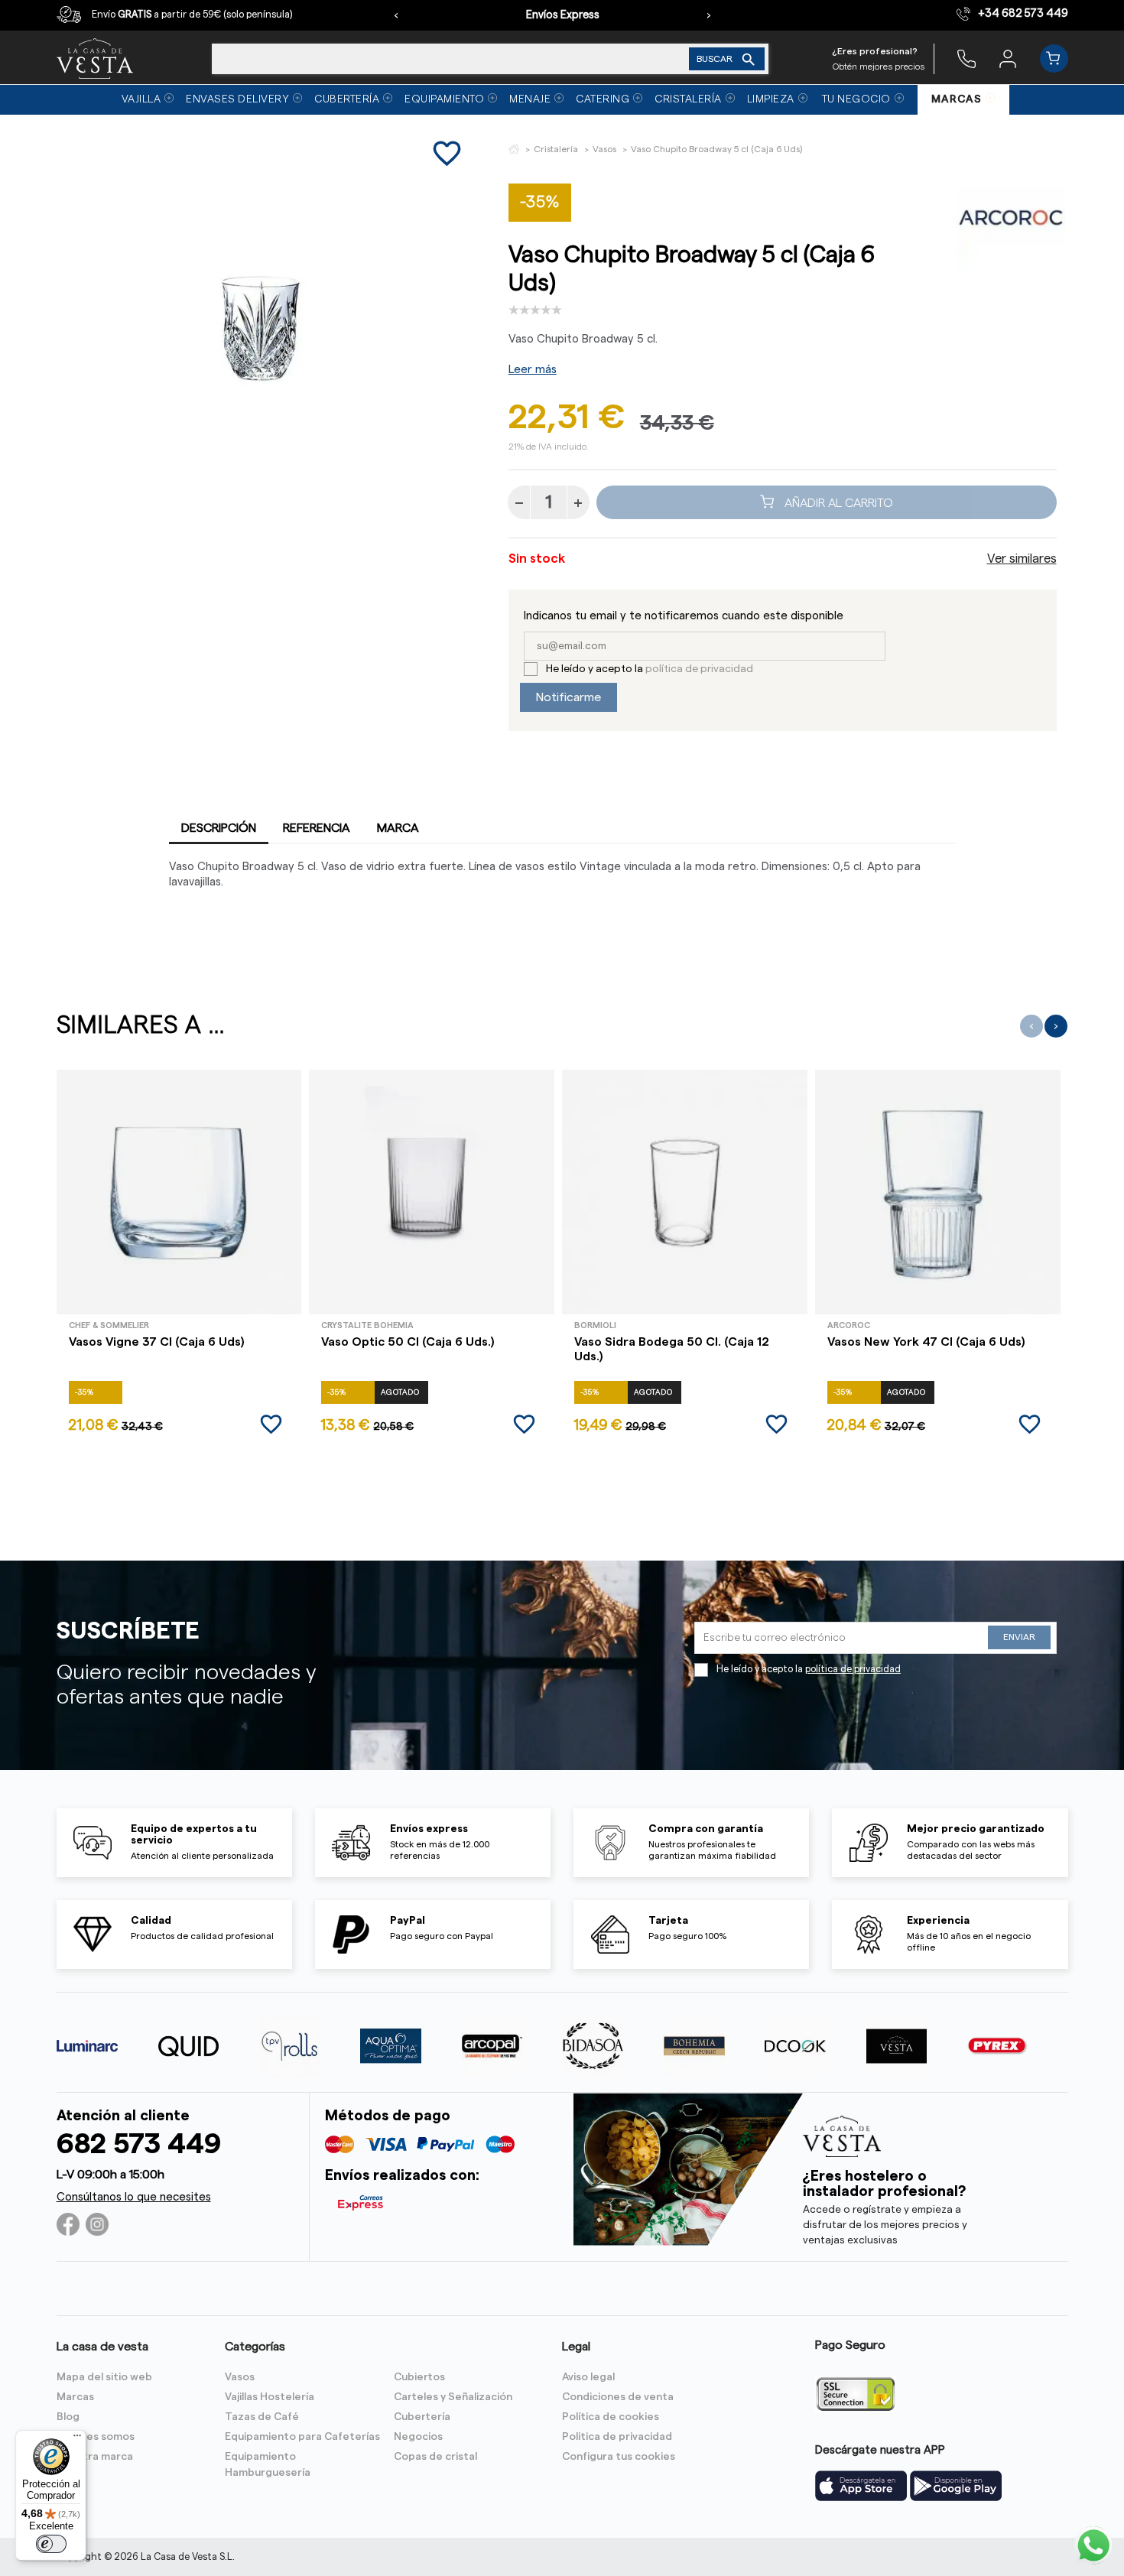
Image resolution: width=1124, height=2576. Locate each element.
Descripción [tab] (219, 828)
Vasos (240, 2377)
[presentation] (396, 15)
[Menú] (77, 2439)
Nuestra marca (95, 2457)
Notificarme (568, 697)
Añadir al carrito (837, 502)
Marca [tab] (398, 828)
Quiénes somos (96, 2437)
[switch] (51, 2544)
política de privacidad (699, 669)
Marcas (75, 2397)
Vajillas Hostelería (270, 2397)
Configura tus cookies (619, 2457)
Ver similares (1022, 559)
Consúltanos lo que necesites (134, 2197)
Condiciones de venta (618, 2397)
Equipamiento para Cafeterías (302, 2437)
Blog (68, 2417)
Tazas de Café (262, 2417)
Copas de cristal (435, 2457)
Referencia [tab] (317, 828)
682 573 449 (139, 2144)
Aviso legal (588, 2377)
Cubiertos (419, 2377)
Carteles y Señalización (453, 2397)
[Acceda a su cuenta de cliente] (1008, 58)
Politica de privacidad (617, 2437)
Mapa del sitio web (104, 2377)
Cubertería (422, 2417)
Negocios (418, 2437)
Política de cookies (611, 2417)
